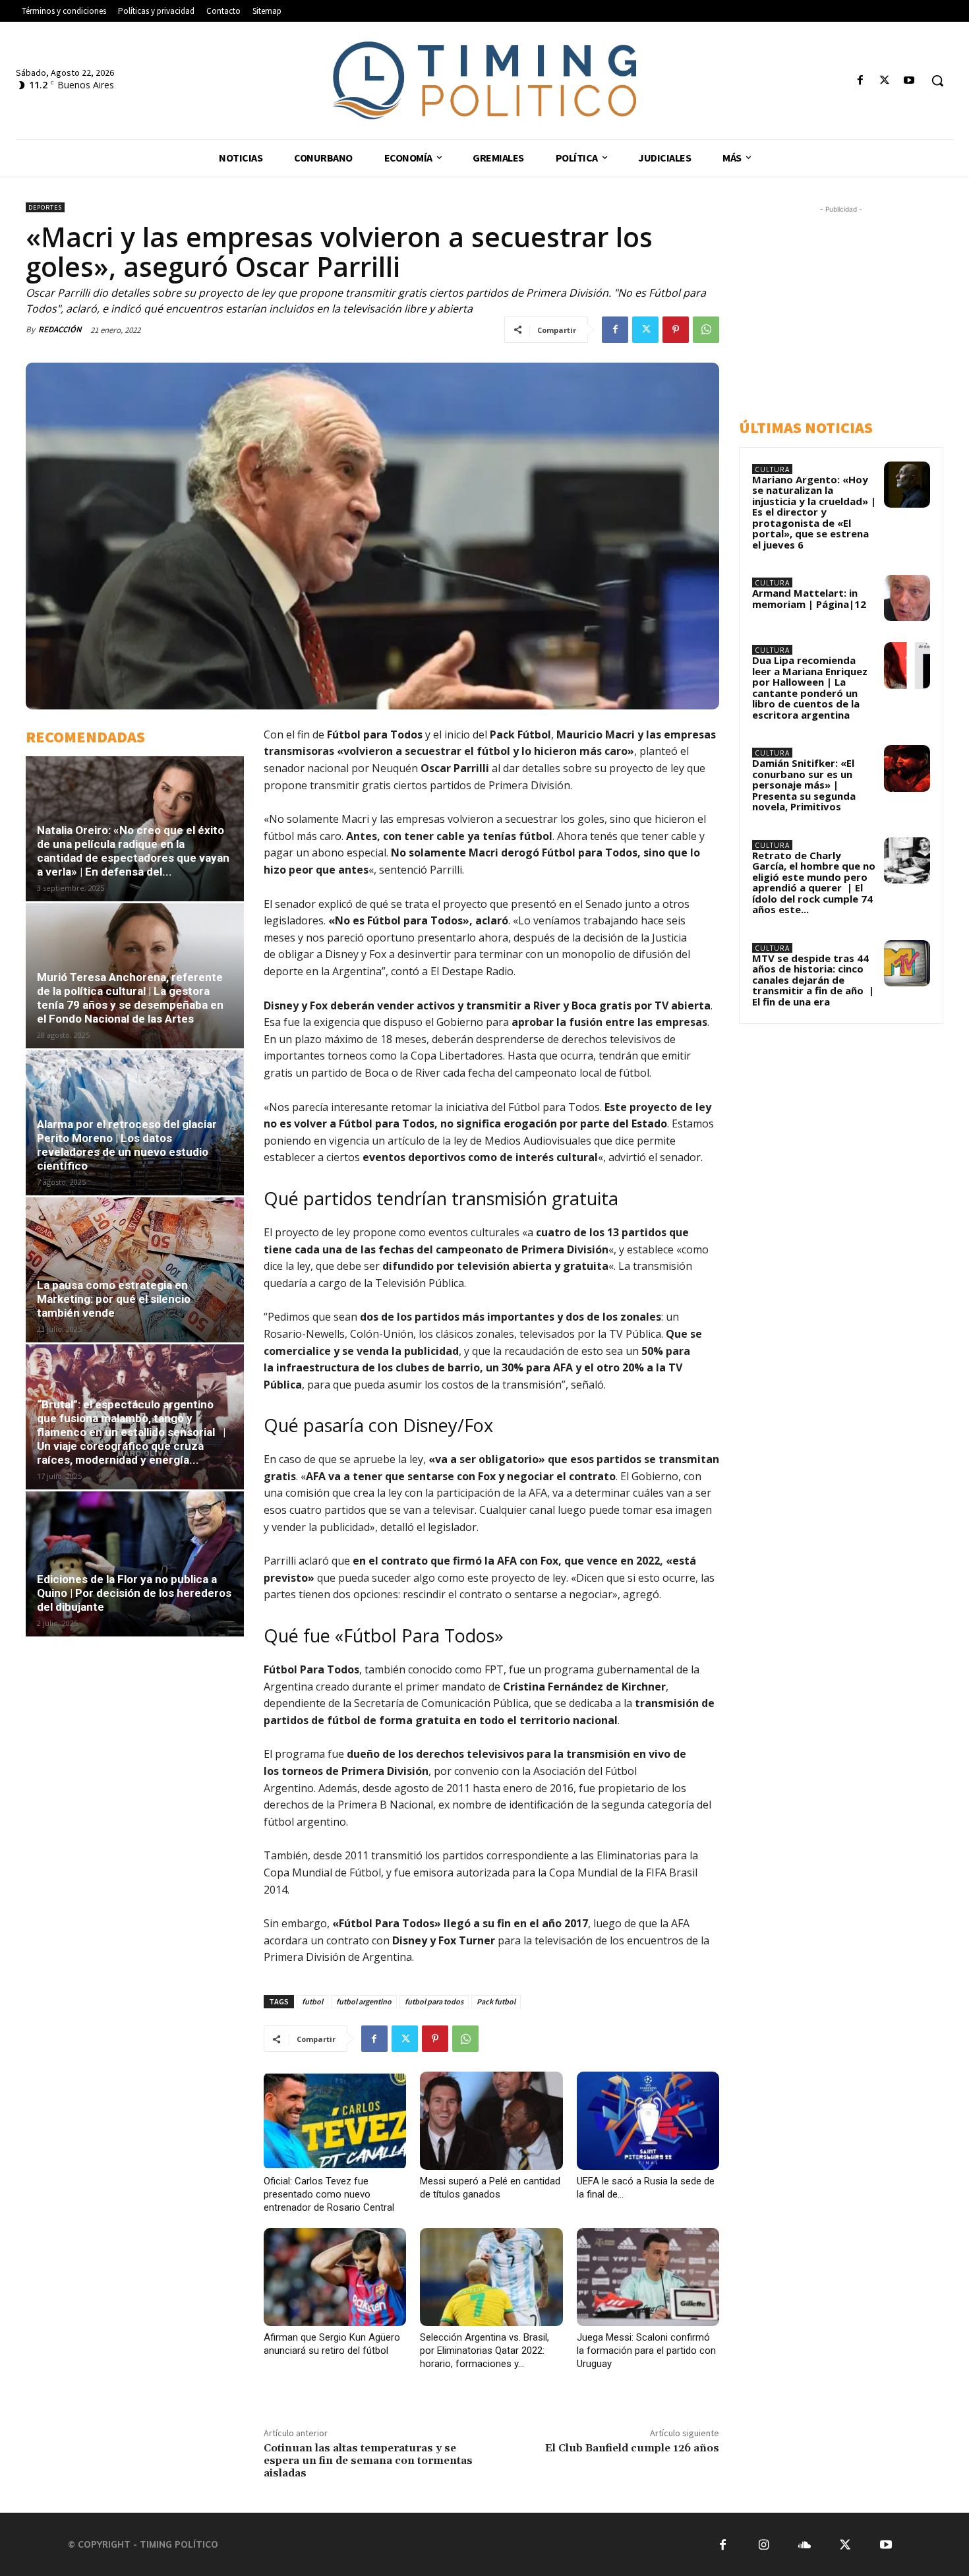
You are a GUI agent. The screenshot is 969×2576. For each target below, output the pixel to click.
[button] (937, 80)
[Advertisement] (854, 309)
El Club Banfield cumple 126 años (632, 2448)
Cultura (772, 469)
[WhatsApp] (706, 330)
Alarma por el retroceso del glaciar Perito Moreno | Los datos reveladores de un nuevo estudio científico (127, 1145)
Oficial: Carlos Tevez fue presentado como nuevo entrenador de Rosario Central (329, 2194)
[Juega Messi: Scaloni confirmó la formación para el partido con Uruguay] (648, 2277)
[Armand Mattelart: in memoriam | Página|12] (907, 598)
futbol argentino (364, 2001)
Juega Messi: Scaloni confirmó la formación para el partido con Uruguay (646, 2351)
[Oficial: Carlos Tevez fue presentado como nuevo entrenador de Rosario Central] (335, 2121)
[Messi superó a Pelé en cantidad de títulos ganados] (491, 2121)
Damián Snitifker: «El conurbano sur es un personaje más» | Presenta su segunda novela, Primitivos (804, 785)
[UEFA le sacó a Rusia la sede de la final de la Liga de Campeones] (648, 2121)
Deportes (45, 207)
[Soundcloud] (805, 2545)
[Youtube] (909, 81)
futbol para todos (434, 2001)
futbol (312, 2001)
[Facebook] (860, 81)
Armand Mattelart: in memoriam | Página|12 (809, 598)
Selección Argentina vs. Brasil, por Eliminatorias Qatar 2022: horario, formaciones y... (484, 2351)
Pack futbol (496, 2001)
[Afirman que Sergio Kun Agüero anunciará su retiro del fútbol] (335, 2277)
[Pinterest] (676, 330)
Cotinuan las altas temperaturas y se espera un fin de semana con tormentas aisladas (368, 2461)
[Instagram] (764, 2545)
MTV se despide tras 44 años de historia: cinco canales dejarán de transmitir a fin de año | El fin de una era (813, 980)
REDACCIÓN (60, 329)
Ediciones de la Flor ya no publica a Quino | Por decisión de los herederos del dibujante (134, 1593)
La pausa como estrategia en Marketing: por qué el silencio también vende (114, 1299)
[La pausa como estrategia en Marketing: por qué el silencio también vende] (135, 1270)
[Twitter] (885, 81)
